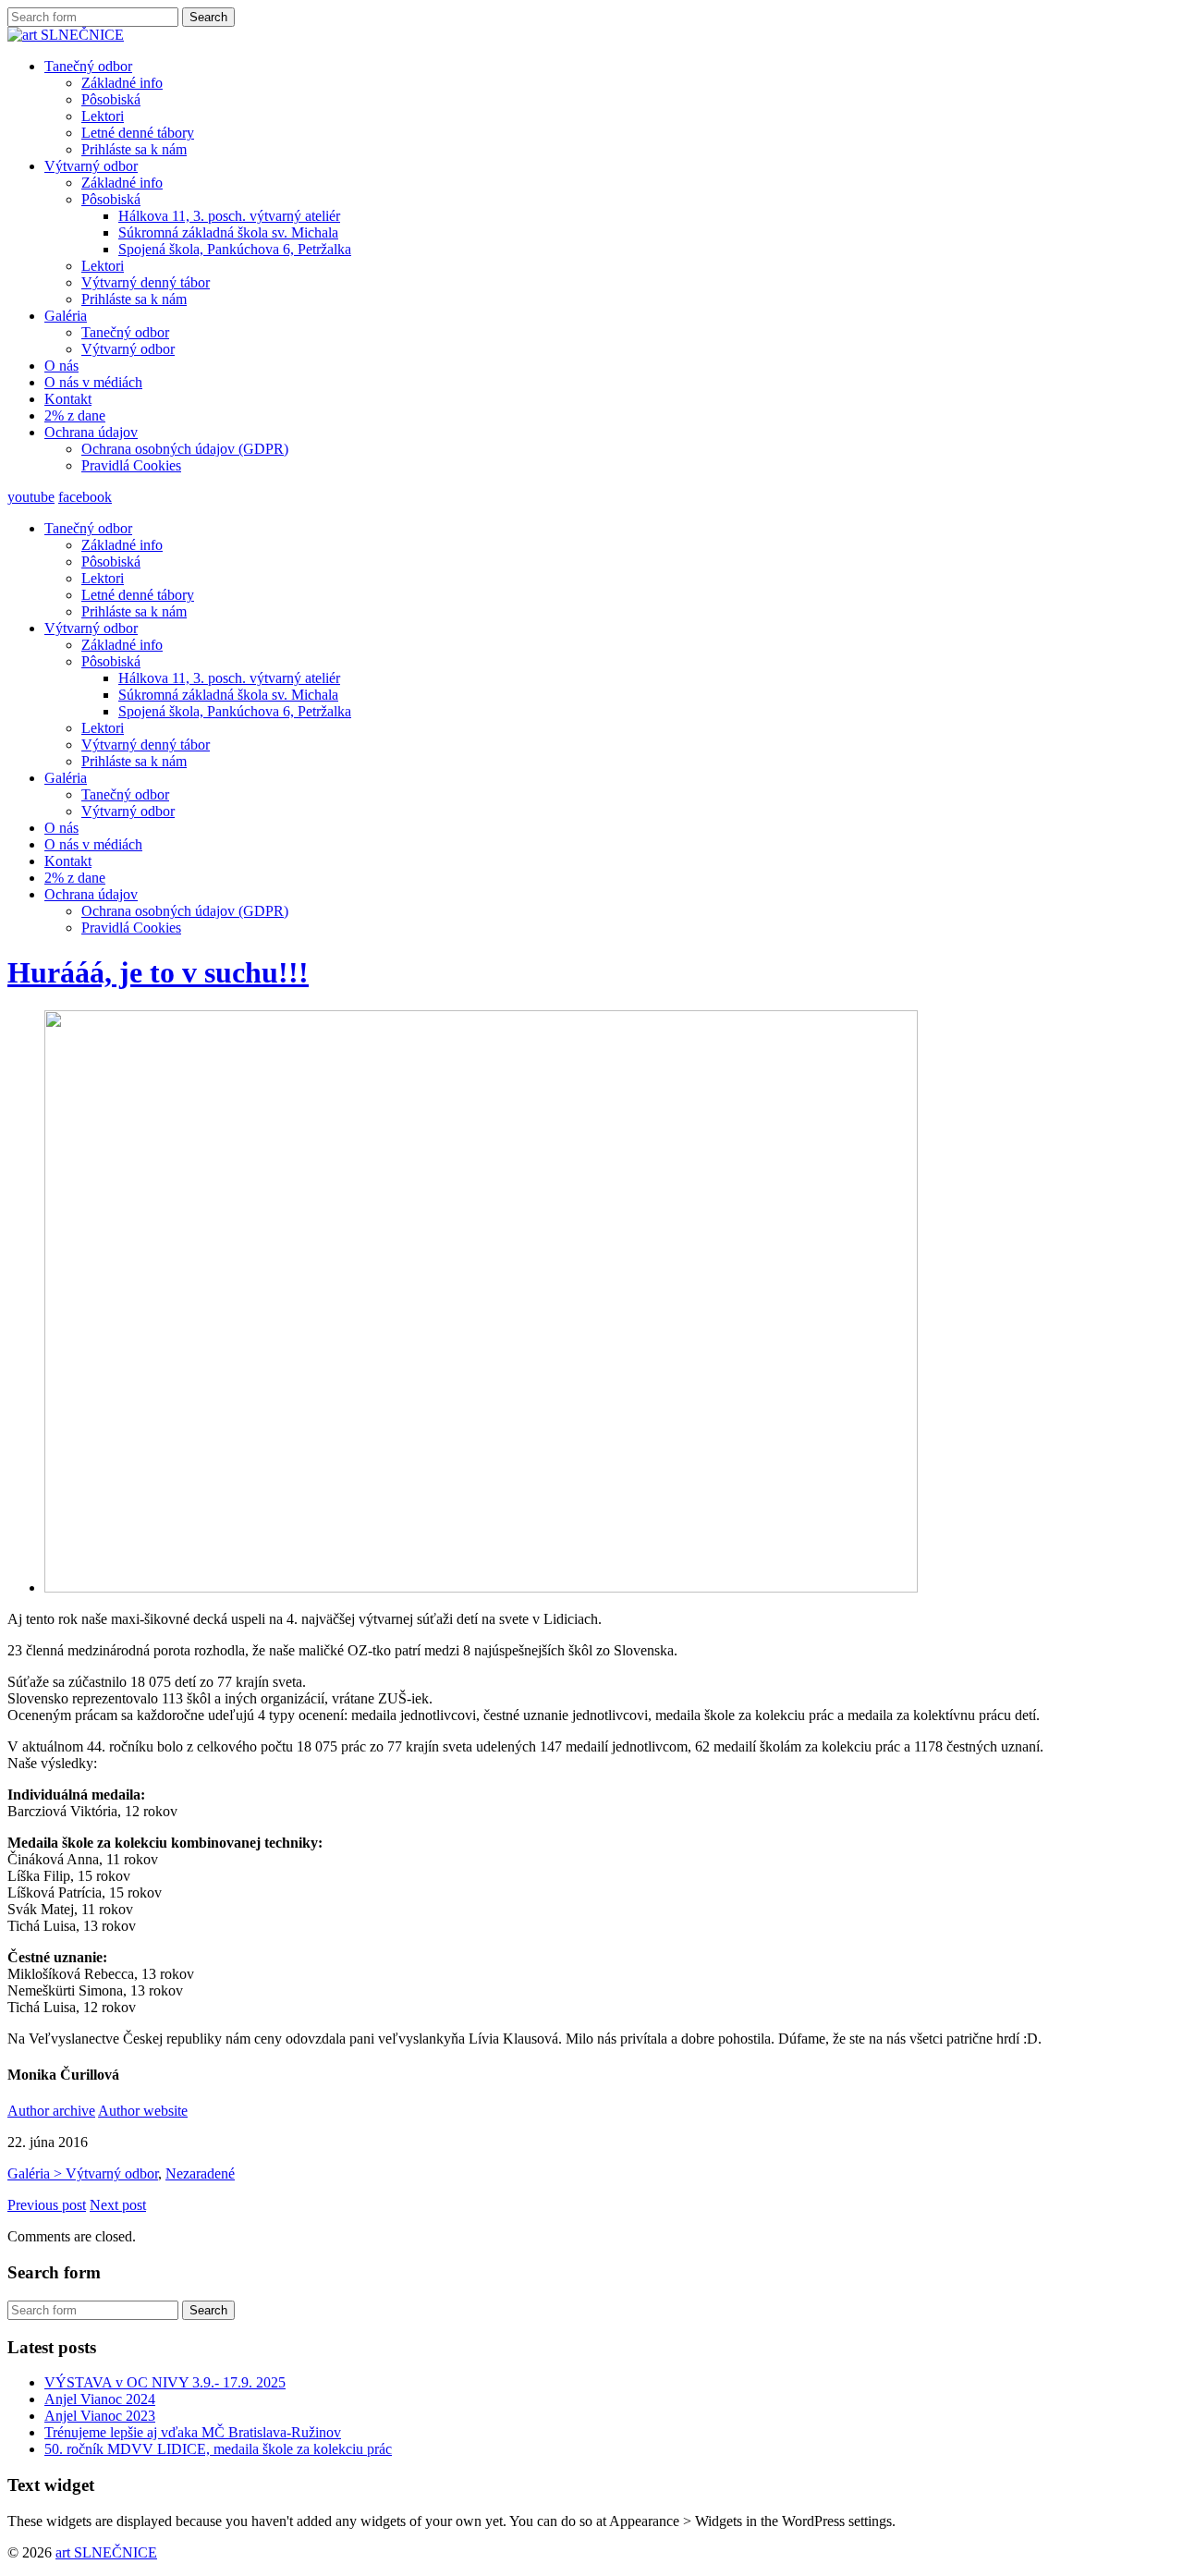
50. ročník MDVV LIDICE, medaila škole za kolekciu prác (218, 2449)
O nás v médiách (93, 382)
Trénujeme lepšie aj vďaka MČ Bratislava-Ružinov (193, 2432)
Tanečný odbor (88, 66)
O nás (61, 366)
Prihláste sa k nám (134, 149)
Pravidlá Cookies (131, 465)
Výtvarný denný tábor (146, 282)
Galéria (66, 316)
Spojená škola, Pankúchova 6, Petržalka (235, 249)
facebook (85, 497)
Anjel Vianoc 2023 (100, 2416)
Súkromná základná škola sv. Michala (228, 232)
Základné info (122, 83)
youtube (31, 497)
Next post (118, 2205)
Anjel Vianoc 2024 (100, 2399)
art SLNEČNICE (106, 2552)
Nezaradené (200, 2173)
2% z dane (75, 415)
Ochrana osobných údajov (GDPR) (185, 449)
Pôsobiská (111, 99)
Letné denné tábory (138, 133)
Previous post (47, 2205)
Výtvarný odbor (91, 166)
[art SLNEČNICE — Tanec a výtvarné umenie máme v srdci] (66, 35)
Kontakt (68, 399)
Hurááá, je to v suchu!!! (158, 972)
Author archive (51, 2111)
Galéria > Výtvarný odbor (83, 2173)
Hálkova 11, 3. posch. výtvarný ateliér (229, 216)
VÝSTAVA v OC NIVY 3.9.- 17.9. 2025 (165, 2382)
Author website (143, 2111)
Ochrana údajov (91, 432)
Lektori (103, 116)
